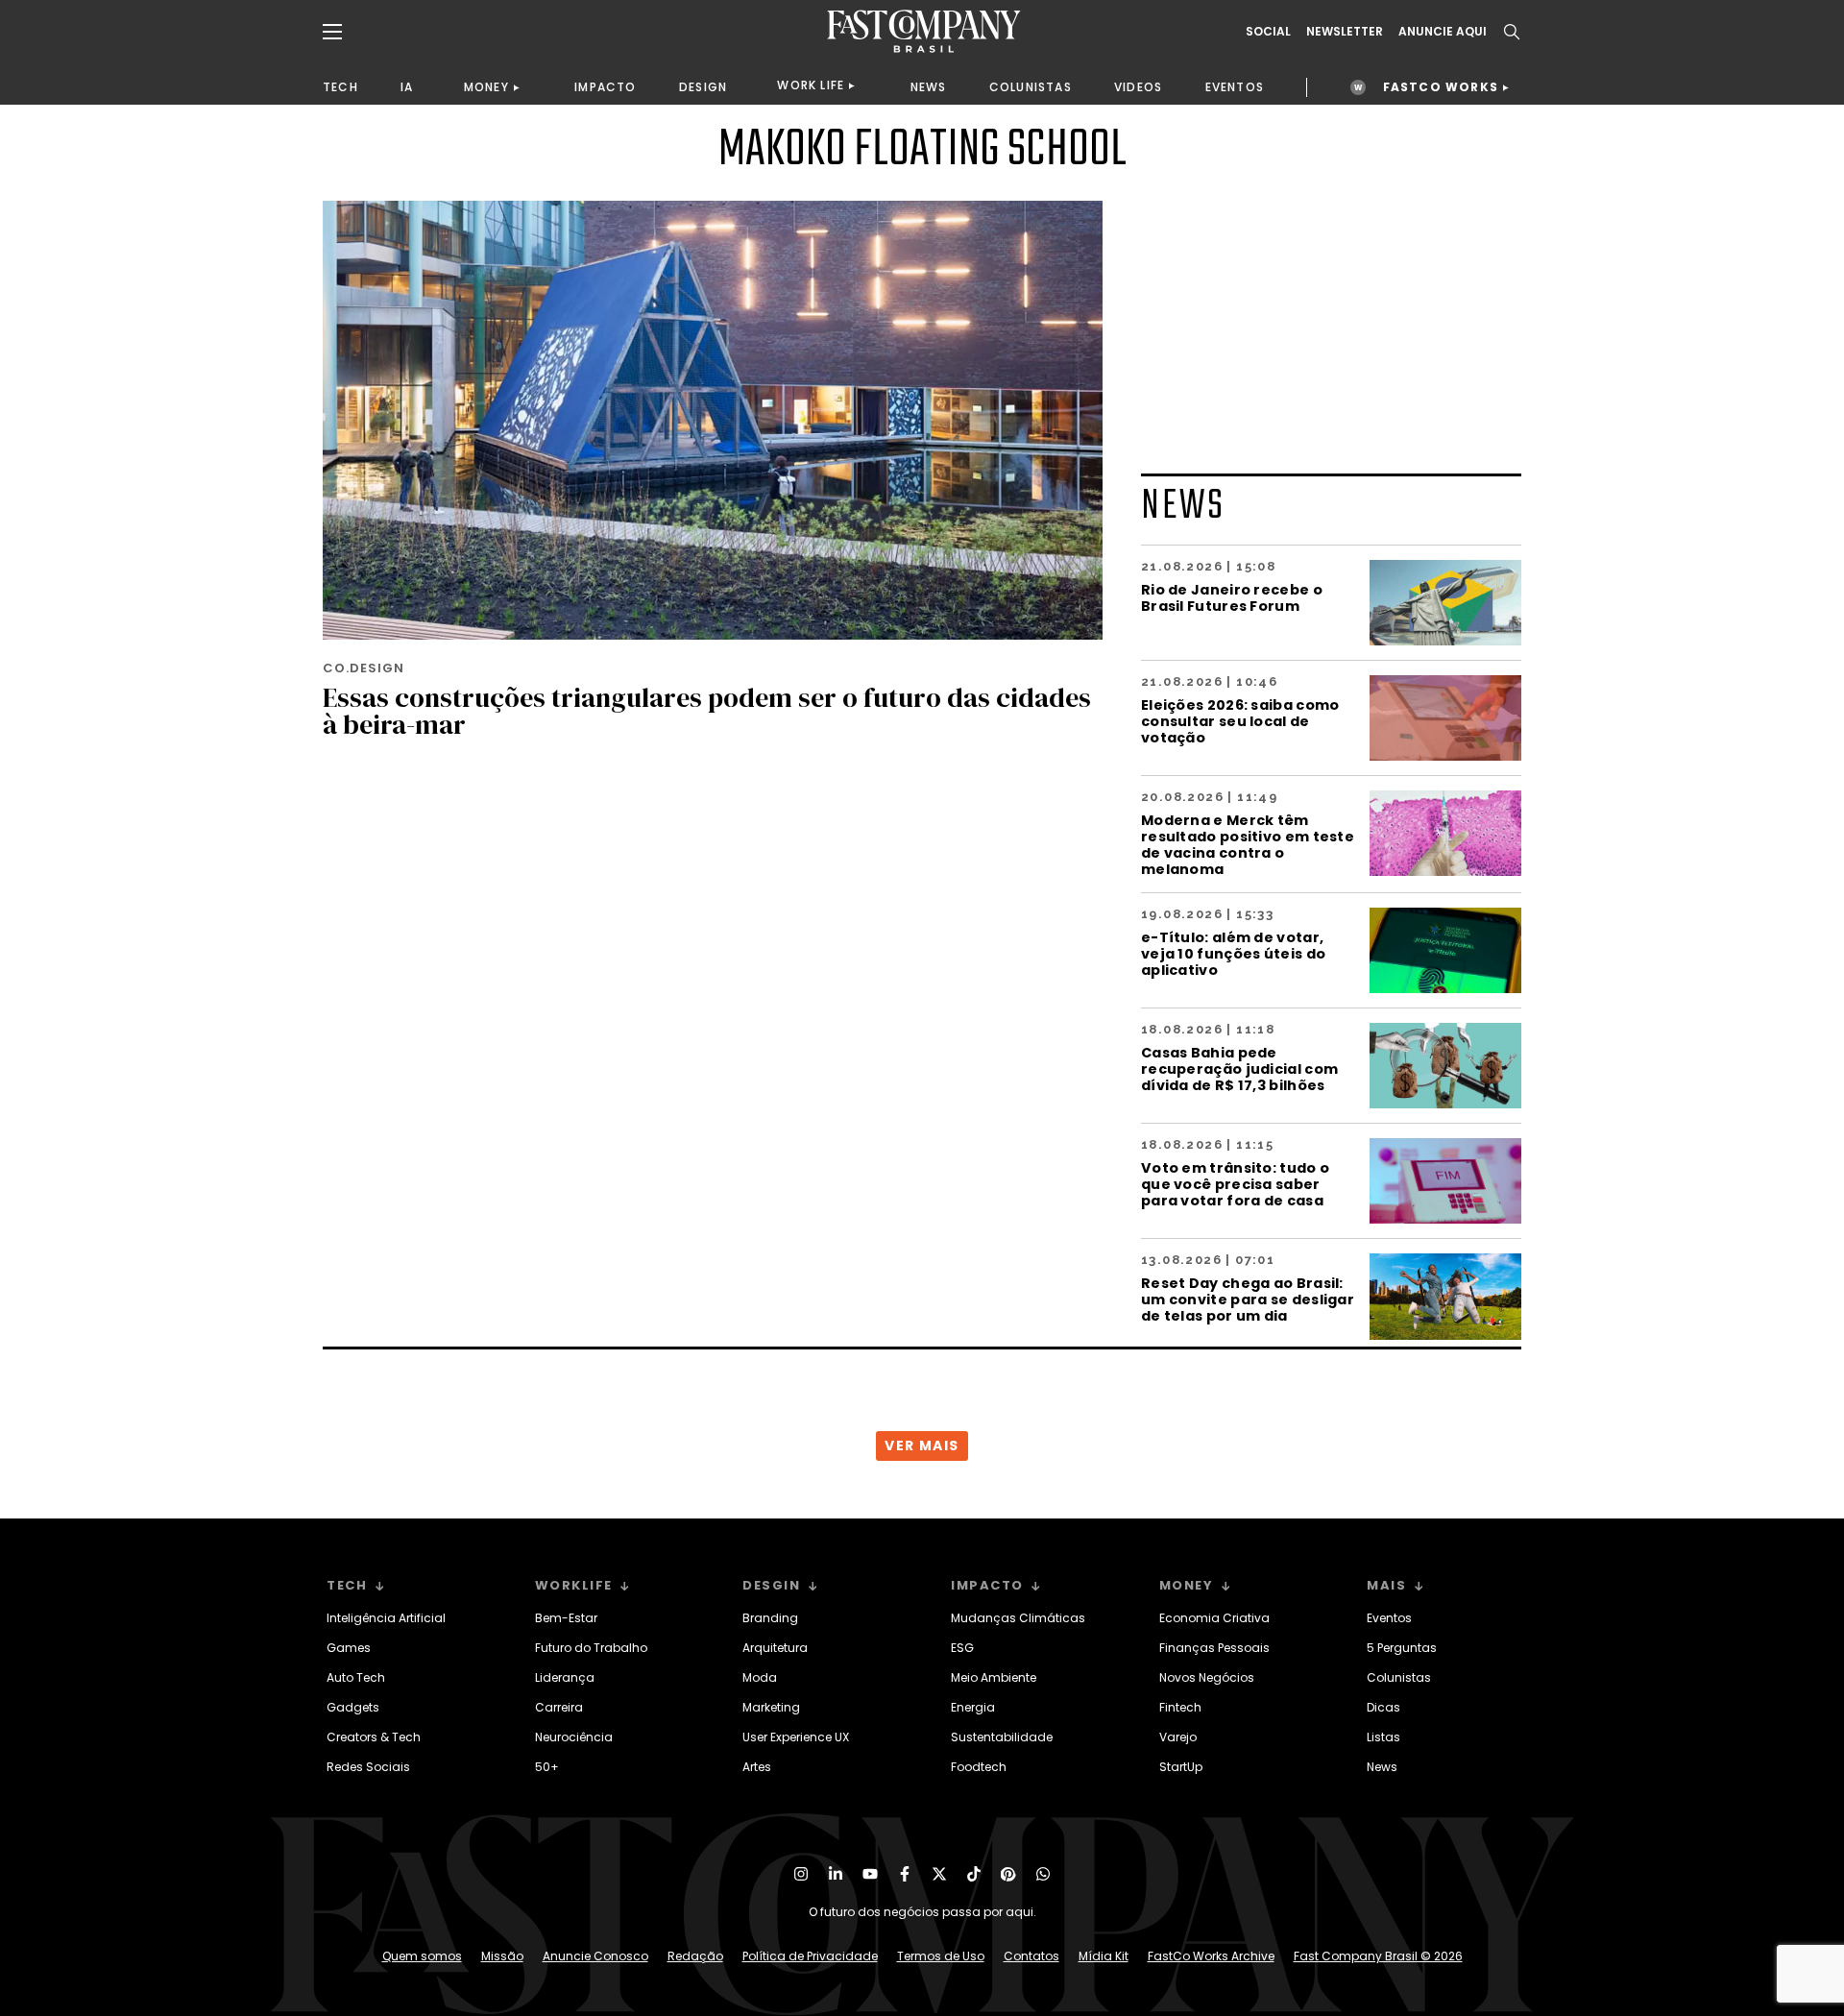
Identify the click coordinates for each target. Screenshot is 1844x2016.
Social (1268, 32)
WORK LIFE (811, 85)
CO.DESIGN (364, 668)
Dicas (1383, 1707)
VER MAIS (922, 1445)
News (1382, 1767)
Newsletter (1345, 32)
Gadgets (353, 1707)
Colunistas (1399, 1677)
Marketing (771, 1707)
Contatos (1031, 1956)
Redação (695, 1956)
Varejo (1178, 1737)
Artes (757, 1767)
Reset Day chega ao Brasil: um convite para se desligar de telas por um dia (1248, 1299)
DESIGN (703, 87)
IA (407, 87)
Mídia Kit (1104, 1956)
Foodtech (979, 1767)
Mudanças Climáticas (1018, 1618)
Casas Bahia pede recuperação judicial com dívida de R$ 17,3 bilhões (1239, 1069)
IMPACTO (605, 87)
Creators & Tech (374, 1737)
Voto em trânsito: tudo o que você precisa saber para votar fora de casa (1235, 1184)
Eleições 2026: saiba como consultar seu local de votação (1240, 721)
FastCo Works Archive (1211, 1956)
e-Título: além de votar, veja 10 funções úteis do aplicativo (1233, 953)
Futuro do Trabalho (591, 1648)
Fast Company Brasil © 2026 (1378, 1956)
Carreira (559, 1707)
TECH (340, 87)
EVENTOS (1235, 87)
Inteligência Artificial (386, 1618)
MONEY (486, 87)
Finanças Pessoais (1214, 1648)
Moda (760, 1677)
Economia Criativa (1214, 1618)
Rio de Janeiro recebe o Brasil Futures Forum (1232, 597)
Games (349, 1648)
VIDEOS (1138, 87)
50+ (547, 1767)
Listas (1383, 1737)
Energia (973, 1707)
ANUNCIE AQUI (1443, 32)
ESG (962, 1648)
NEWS (929, 87)
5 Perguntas (1402, 1648)
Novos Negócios (1207, 1677)
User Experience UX (796, 1737)
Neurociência (574, 1737)
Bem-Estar (566, 1618)
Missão (502, 1956)
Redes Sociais (368, 1767)
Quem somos (422, 1956)
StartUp (1181, 1767)
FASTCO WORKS (1441, 87)
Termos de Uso (941, 1956)
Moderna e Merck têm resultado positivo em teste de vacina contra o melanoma (1248, 844)
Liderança (565, 1677)
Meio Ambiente (994, 1677)
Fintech (1180, 1707)
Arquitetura (775, 1648)
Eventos (1389, 1618)
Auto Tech (356, 1677)
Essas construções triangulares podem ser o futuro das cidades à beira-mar (707, 711)
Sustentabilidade (1002, 1737)
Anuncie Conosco (595, 1956)
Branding (770, 1618)
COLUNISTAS (1031, 87)
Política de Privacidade (810, 1956)
